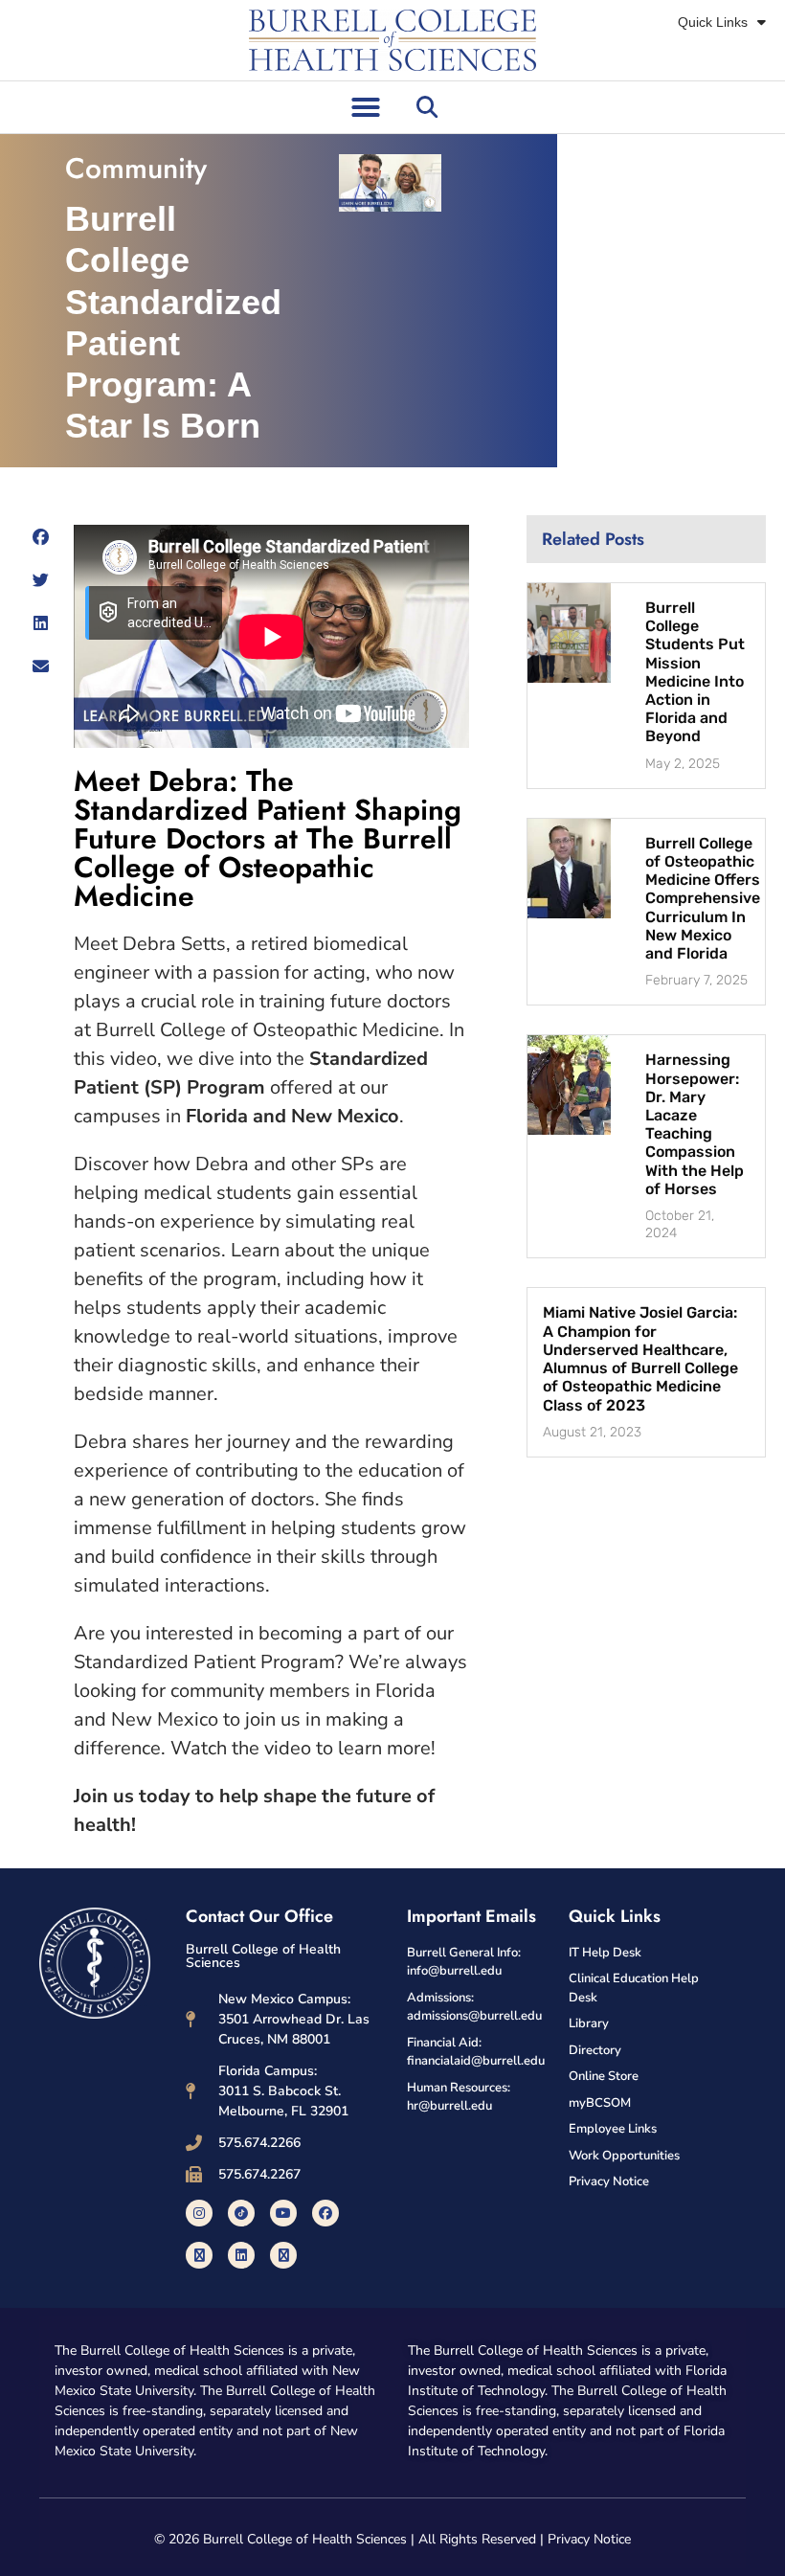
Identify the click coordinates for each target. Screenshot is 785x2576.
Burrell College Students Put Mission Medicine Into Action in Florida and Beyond (695, 672)
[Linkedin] (241, 2255)
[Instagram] (199, 2213)
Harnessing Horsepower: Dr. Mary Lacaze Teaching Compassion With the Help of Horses (695, 1124)
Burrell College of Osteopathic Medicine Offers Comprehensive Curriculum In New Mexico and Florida (703, 898)
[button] (366, 107)
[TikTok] (241, 2213)
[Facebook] (325, 2213)
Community (136, 168)
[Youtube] (283, 2213)
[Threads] (283, 2255)
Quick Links (713, 22)
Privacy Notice (589, 2539)
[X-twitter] (199, 2255)
